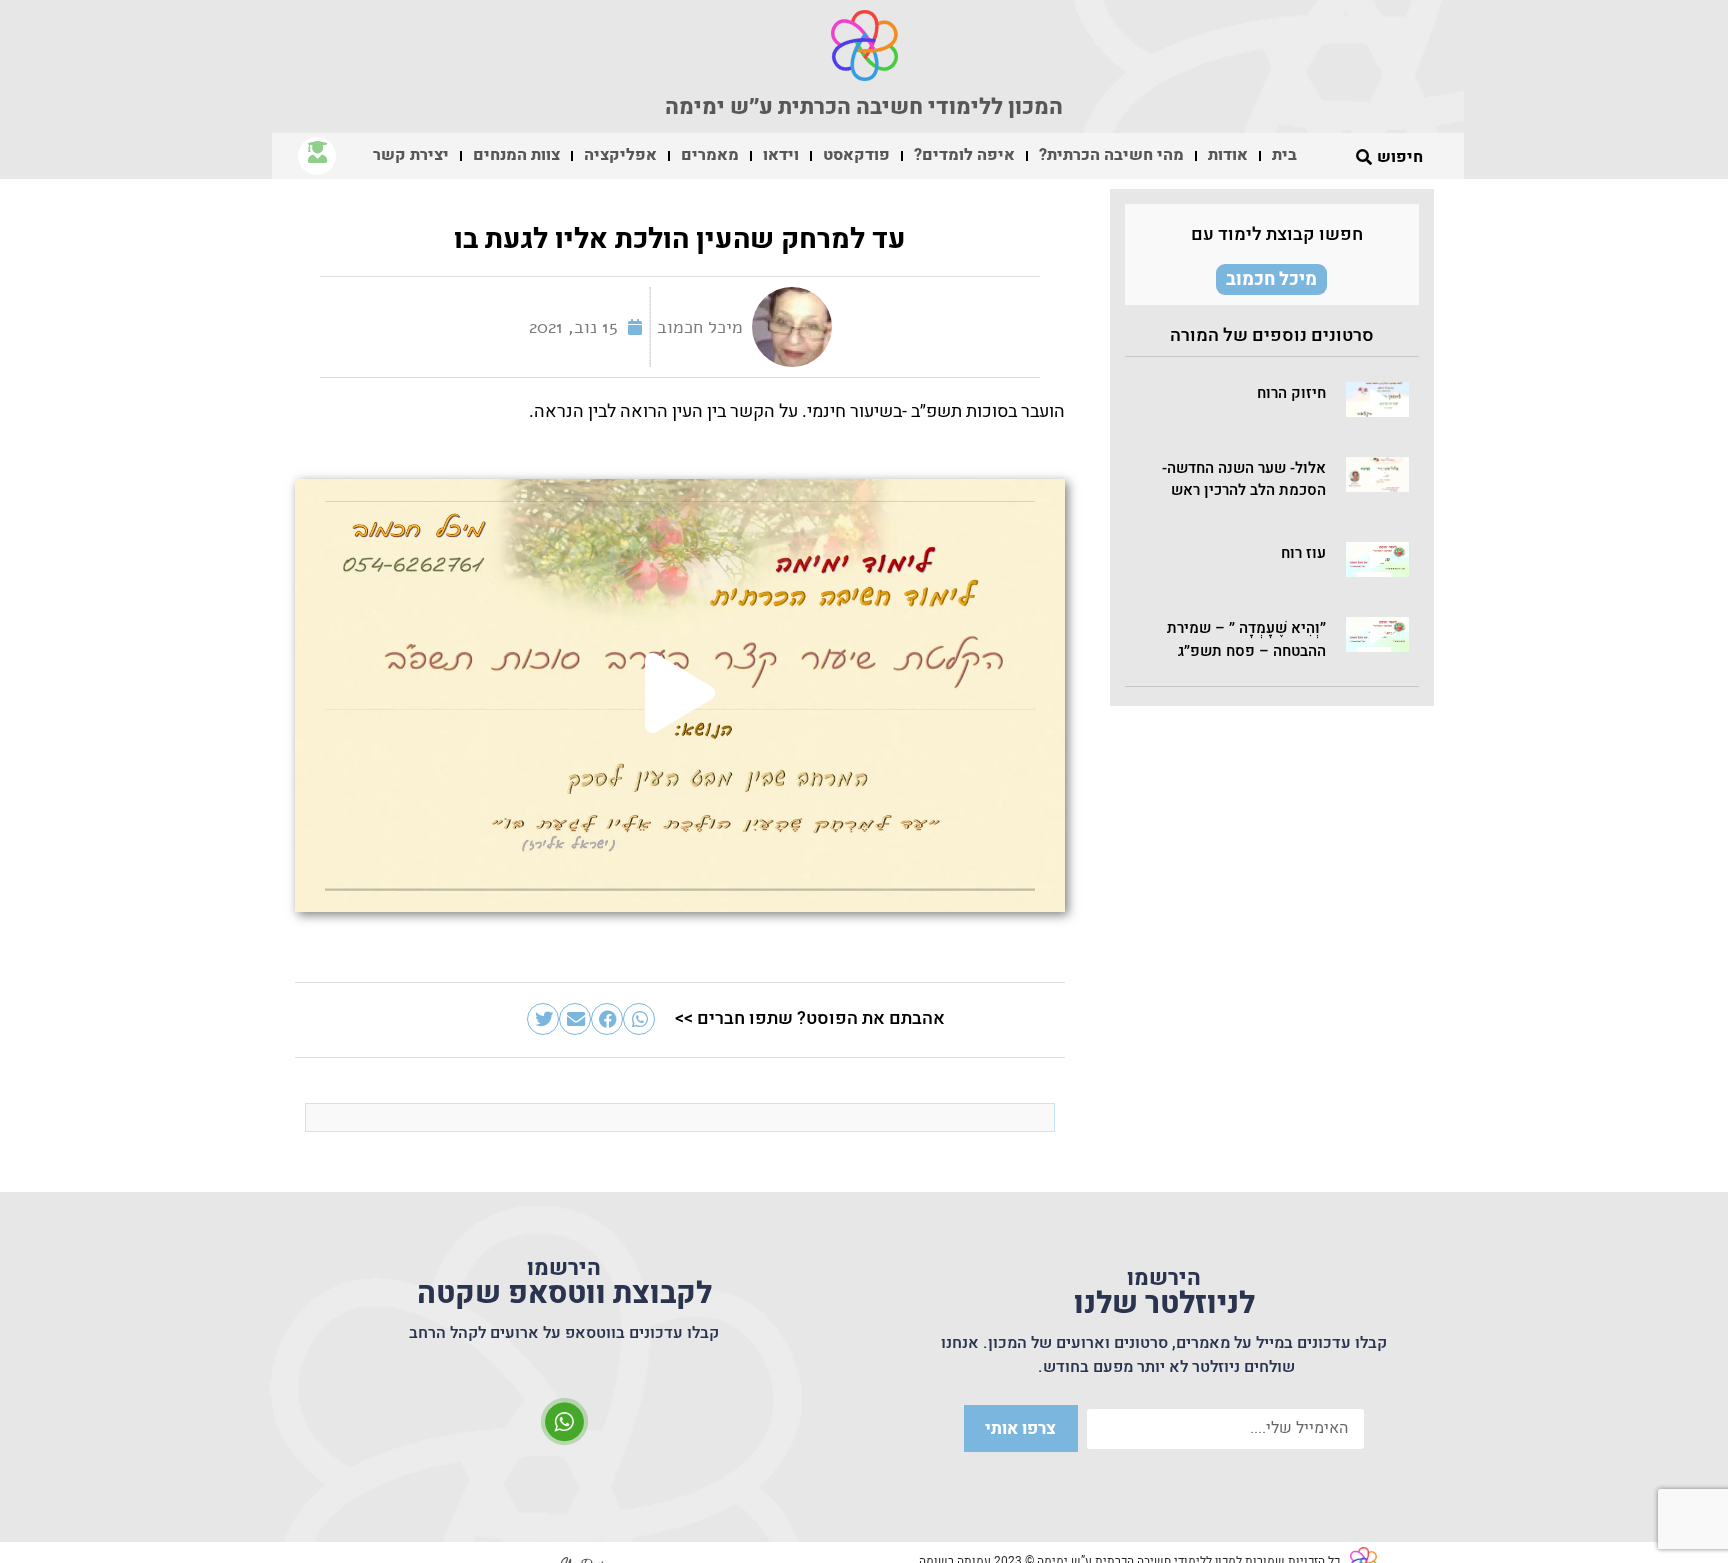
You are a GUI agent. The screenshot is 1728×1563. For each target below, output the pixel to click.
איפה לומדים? (964, 155)
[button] (1378, 399)
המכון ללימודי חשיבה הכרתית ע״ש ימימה (864, 107)
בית (1284, 155)
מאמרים (710, 155)
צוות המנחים (516, 155)
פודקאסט (856, 155)
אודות (1228, 155)
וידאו (781, 155)
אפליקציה (620, 155)
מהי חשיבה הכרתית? (1111, 155)
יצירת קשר (411, 155)
